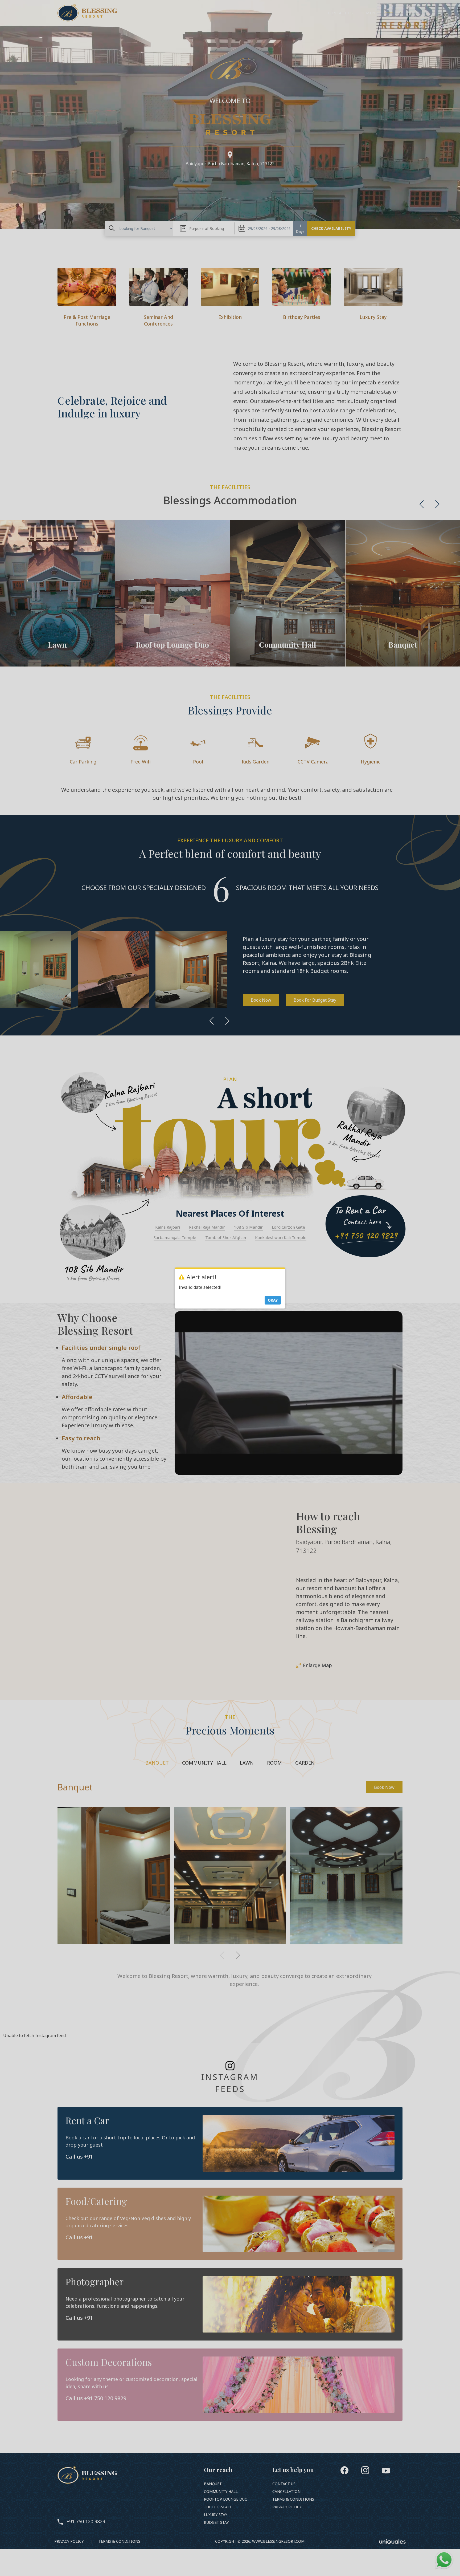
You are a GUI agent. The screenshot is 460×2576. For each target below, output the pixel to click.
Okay (273, 1300)
